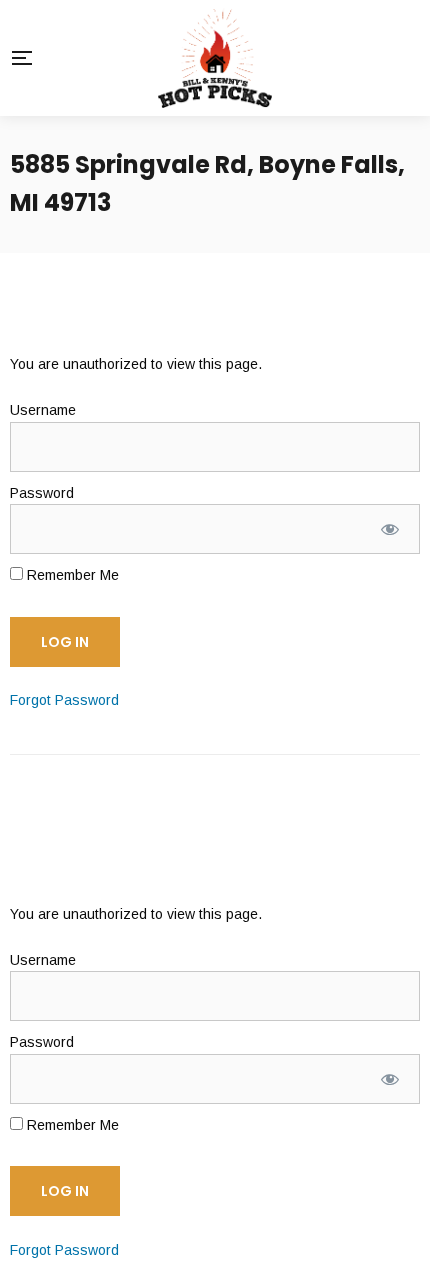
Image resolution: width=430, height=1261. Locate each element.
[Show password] (390, 529)
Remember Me (71, 575)
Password (42, 493)
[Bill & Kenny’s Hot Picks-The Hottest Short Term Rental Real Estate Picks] (215, 58)
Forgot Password (64, 700)
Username (43, 410)
